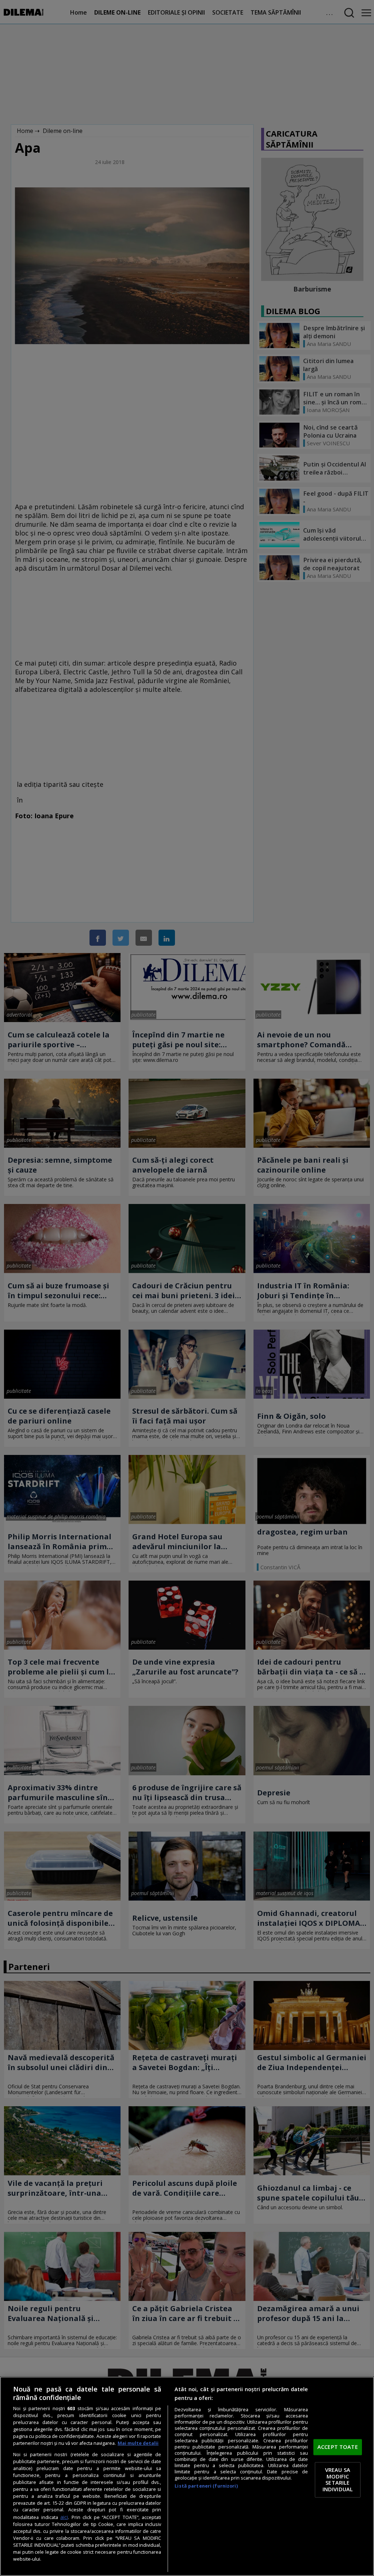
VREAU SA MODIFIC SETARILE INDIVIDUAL (338, 2480)
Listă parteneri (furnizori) (206, 2486)
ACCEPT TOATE (338, 2447)
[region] (187, 2476)
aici (64, 2517)
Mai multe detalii (138, 2443)
